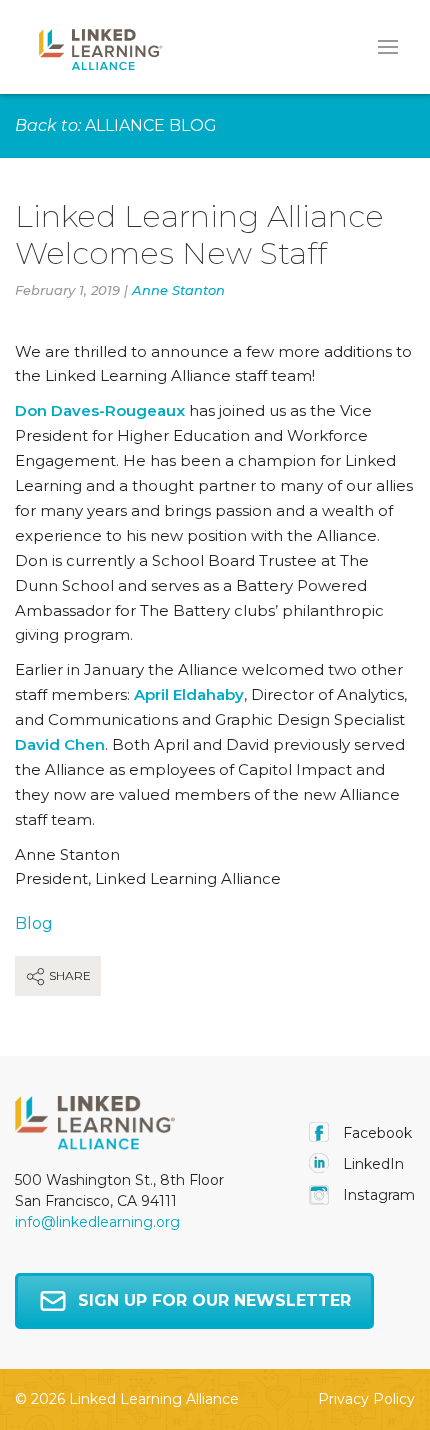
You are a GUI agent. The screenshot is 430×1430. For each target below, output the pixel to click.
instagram (377, 1195)
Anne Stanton (178, 290)
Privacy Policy (366, 1399)
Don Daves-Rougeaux (100, 410)
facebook (375, 1133)
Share (68, 975)
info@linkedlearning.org (97, 1222)
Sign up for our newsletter (214, 1300)
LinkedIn (371, 1164)
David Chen (60, 744)
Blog (34, 923)
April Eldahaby (189, 694)
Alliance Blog (151, 125)
